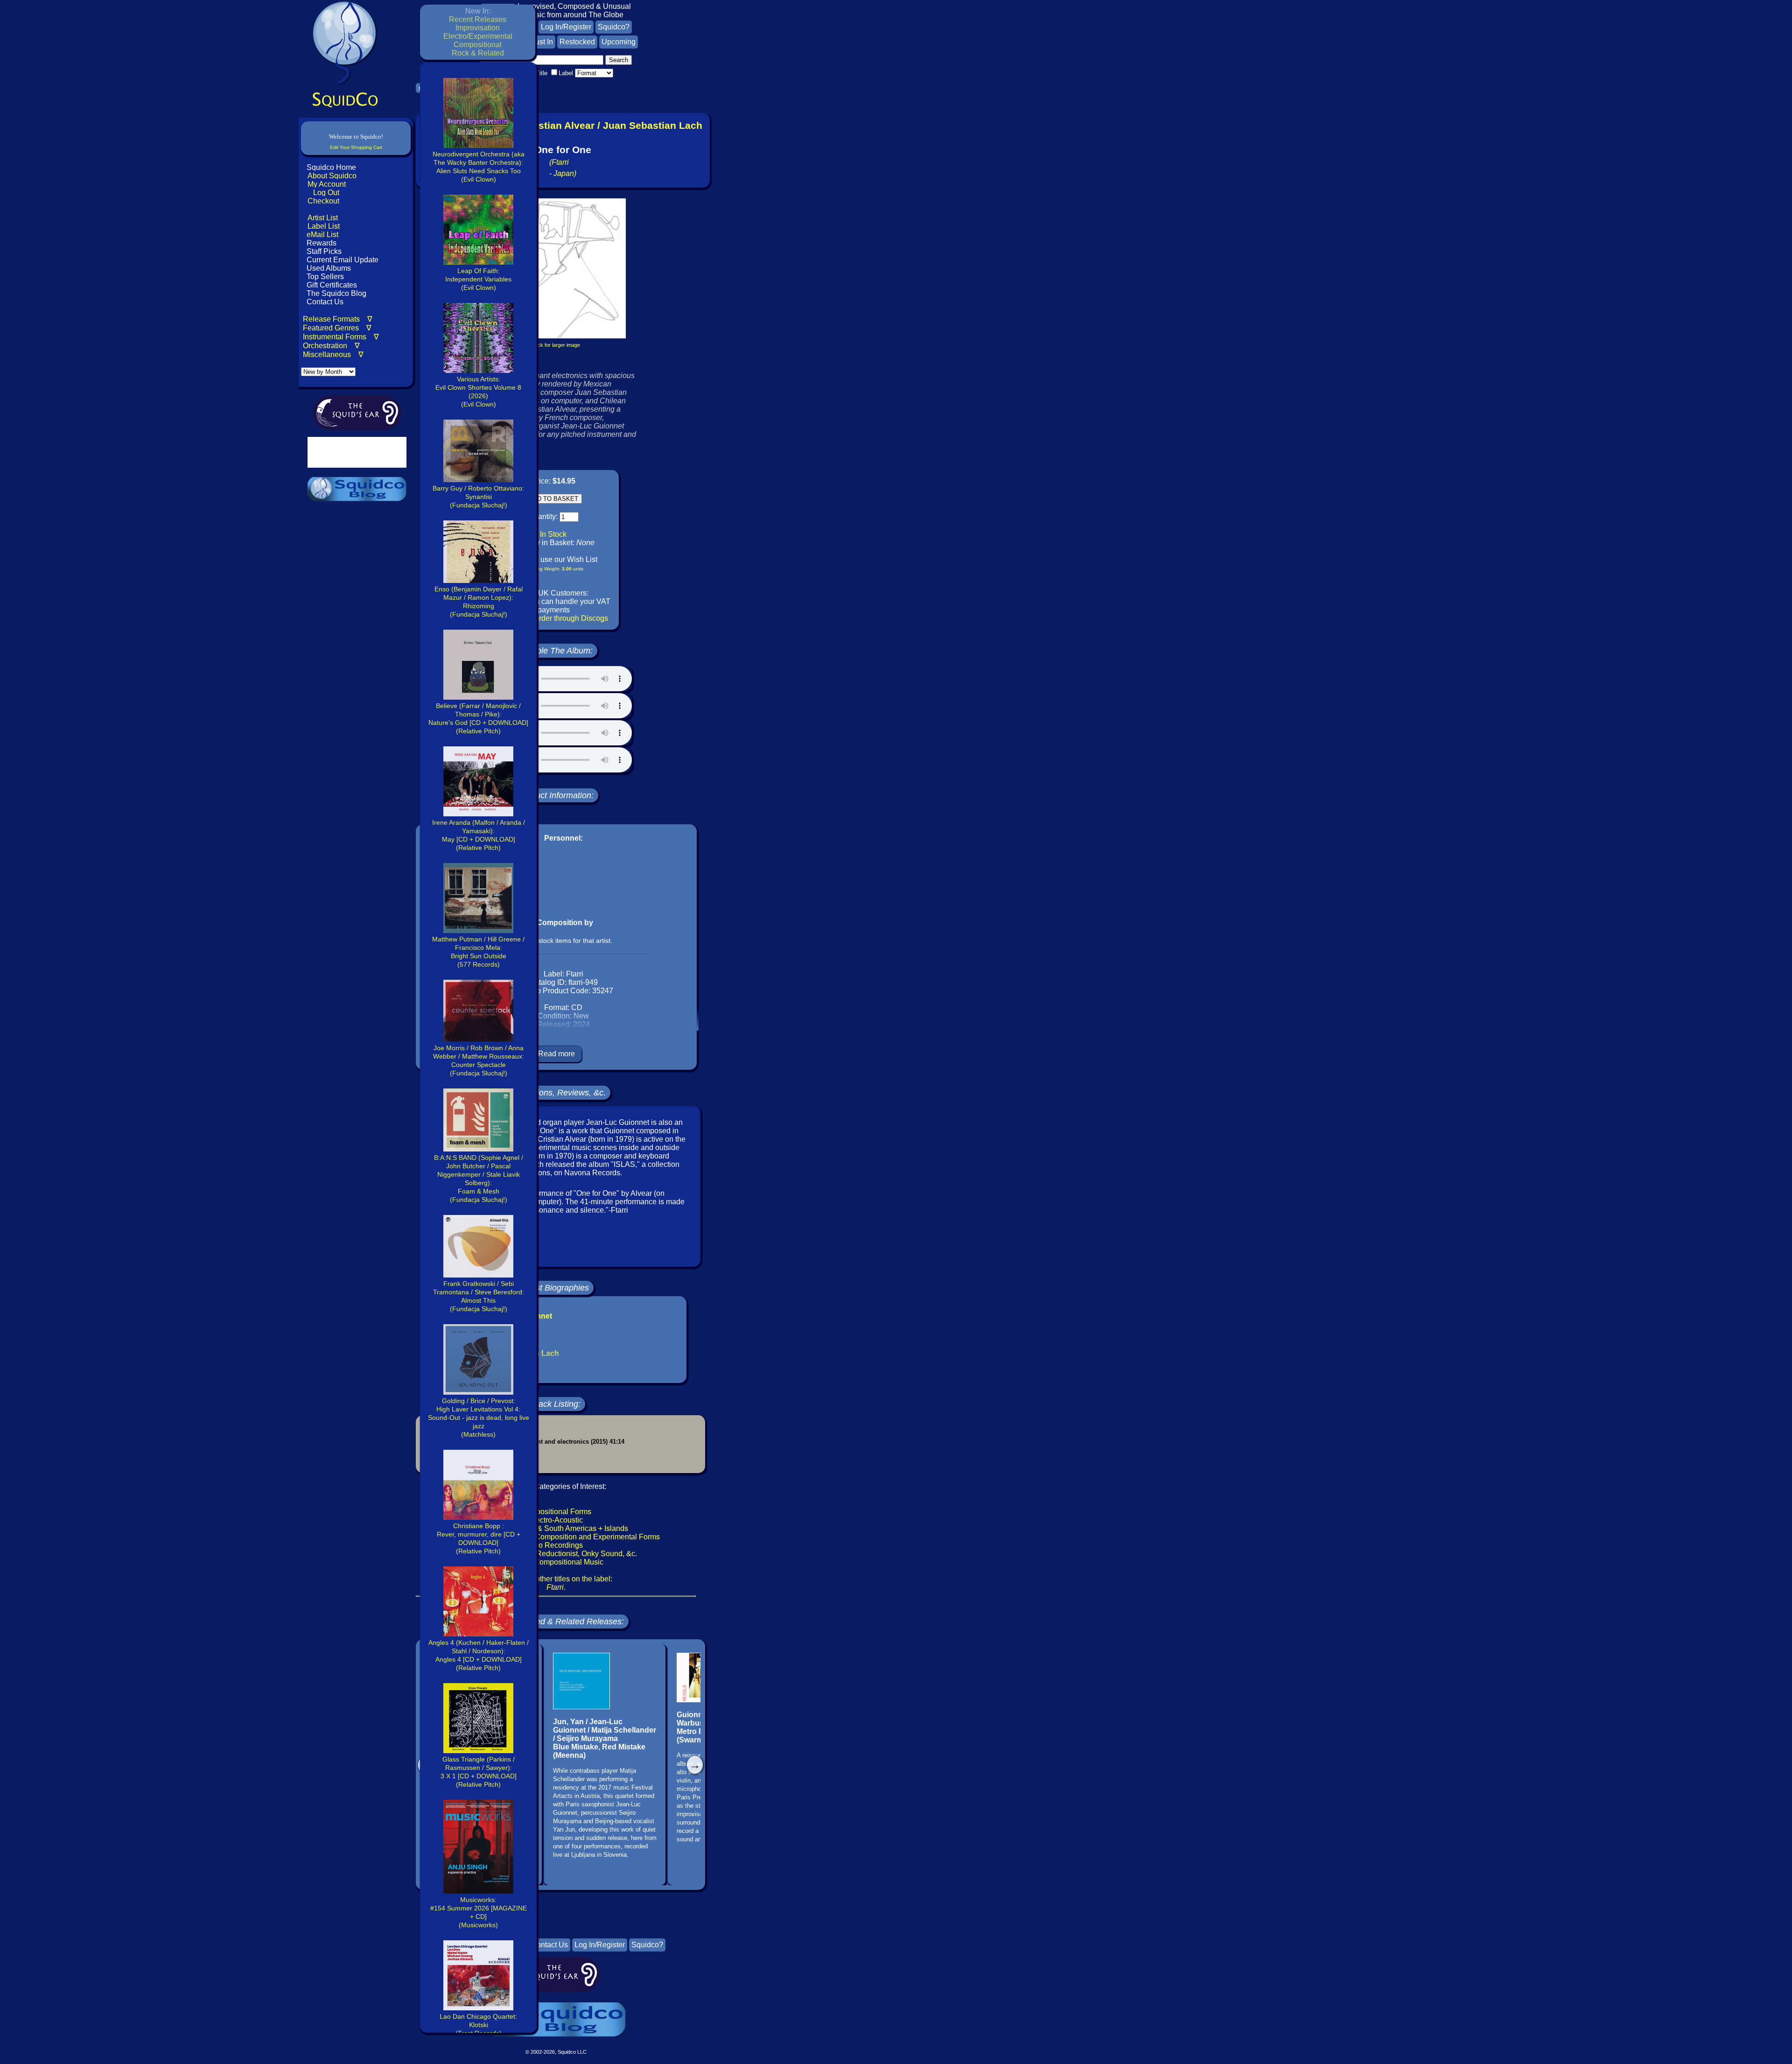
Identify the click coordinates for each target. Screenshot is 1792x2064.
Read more (556, 1054)
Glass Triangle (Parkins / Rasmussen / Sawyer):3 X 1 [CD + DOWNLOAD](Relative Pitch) (479, 1772)
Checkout (323, 201)
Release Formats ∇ (338, 319)
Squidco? (614, 27)
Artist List (323, 218)
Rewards (322, 243)
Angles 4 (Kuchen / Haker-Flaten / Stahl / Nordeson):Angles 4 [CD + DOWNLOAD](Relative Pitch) (479, 1655)
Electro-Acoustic (556, 1520)
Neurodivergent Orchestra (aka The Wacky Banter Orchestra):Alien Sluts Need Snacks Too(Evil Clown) (479, 167)
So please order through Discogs (554, 618)
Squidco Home (331, 167)
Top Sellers (325, 277)
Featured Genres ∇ (337, 328)
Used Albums (329, 268)
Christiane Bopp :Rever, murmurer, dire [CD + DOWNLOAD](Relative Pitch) (479, 1538)
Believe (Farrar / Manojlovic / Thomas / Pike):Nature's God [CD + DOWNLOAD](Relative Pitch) (478, 718)
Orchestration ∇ (331, 346)
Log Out (326, 193)
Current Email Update (342, 260)
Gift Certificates (332, 285)
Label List (324, 226)
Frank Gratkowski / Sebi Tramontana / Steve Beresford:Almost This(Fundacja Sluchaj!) (479, 1296)
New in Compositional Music (556, 1562)
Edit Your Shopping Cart (356, 147)
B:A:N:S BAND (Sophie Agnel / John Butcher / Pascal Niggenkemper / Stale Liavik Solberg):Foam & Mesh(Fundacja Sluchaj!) (479, 1179)
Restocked (577, 42)
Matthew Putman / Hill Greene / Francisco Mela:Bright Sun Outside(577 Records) (478, 952)
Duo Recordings (556, 1545)
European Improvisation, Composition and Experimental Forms (556, 1537)
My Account (327, 184)
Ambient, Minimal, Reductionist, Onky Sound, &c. (556, 1554)
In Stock (553, 534)
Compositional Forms (556, 1512)
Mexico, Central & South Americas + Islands (556, 1528)
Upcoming (619, 42)
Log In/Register (566, 27)
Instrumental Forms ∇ (341, 337)
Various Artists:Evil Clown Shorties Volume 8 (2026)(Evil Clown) (478, 392)
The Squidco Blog (336, 293)
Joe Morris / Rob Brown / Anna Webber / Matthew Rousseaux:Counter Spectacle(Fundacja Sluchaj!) (479, 1060)
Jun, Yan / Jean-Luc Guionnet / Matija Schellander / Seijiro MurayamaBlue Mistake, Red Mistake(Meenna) (605, 1738)
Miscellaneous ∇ (333, 355)
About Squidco (332, 176)
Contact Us (324, 302)
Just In (542, 42)
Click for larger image (556, 345)
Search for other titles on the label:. (556, 1583)
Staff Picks (324, 251)
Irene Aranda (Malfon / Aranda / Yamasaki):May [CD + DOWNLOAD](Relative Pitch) (479, 835)
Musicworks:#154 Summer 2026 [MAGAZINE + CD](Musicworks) (479, 1912)
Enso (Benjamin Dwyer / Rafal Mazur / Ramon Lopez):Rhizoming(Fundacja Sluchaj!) (479, 602)
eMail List (322, 235)
